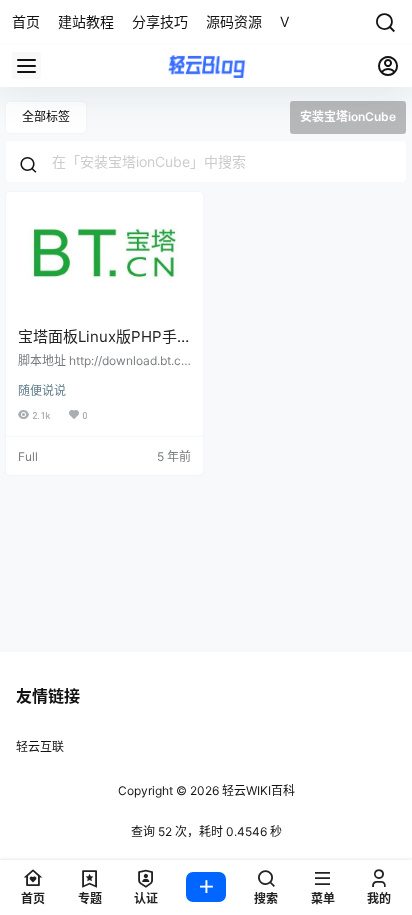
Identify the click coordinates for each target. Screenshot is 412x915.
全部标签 (46, 116)
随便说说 (42, 390)
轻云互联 (40, 746)
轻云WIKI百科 (257, 790)
